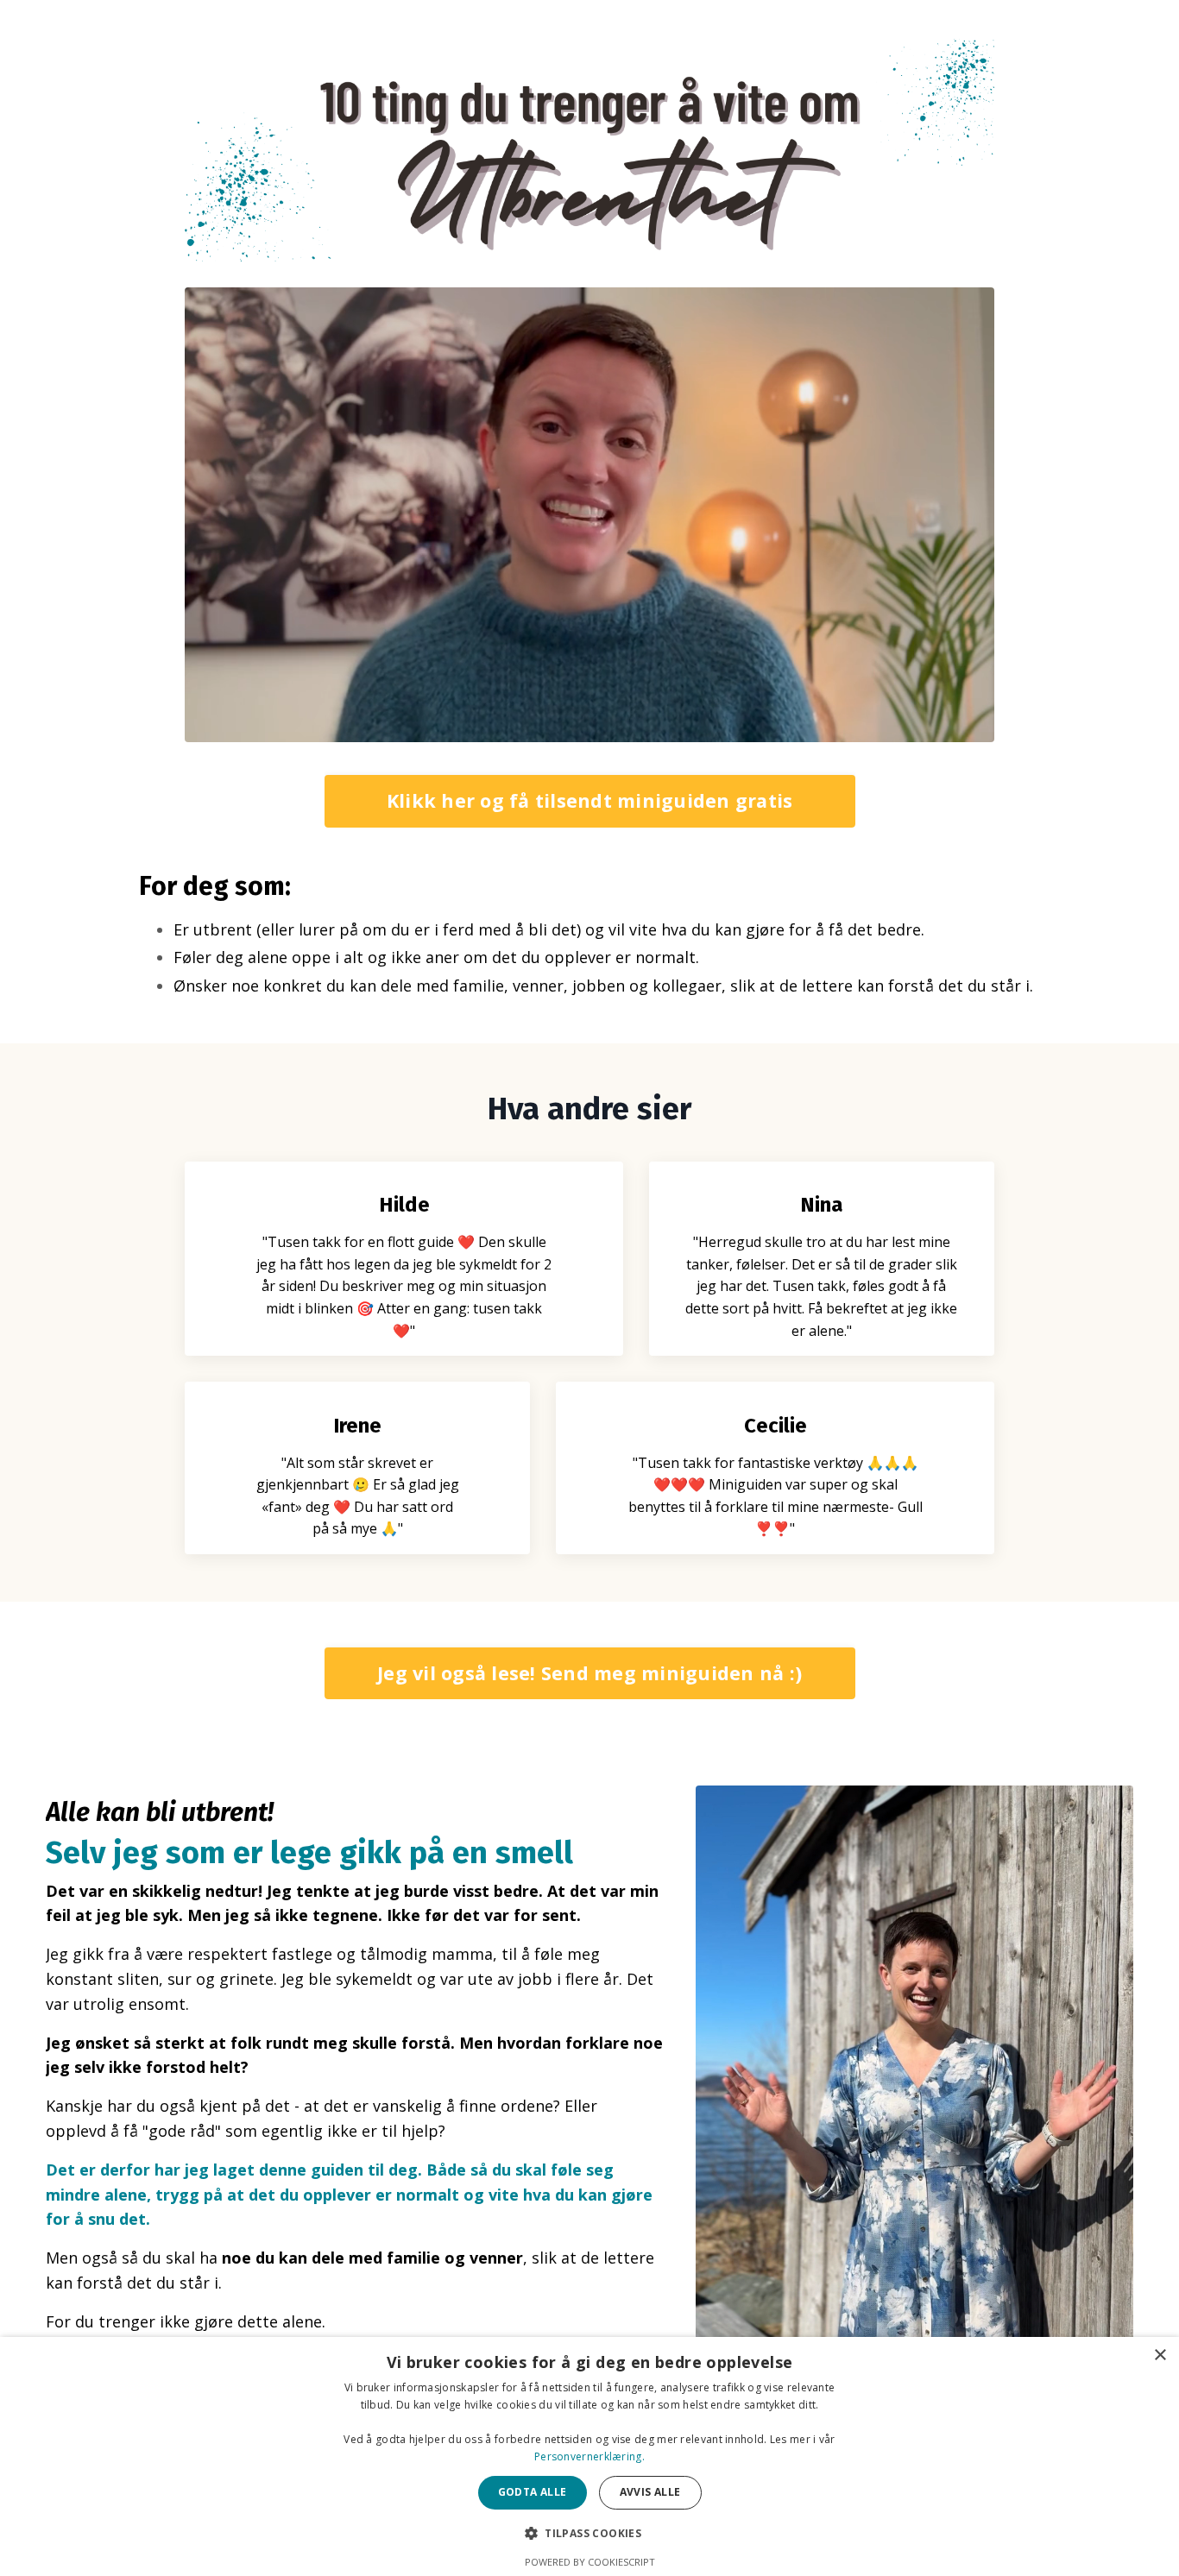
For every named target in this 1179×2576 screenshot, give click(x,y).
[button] (589, 2533)
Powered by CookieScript (590, 2562)
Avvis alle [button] (650, 2492)
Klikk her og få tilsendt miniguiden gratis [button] (590, 800)
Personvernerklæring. (589, 2456)
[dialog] (589, 2456)
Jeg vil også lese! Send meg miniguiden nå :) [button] (589, 1673)
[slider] (608, 728)
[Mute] (978, 728)
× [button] (1160, 2356)
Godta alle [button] (533, 2492)
